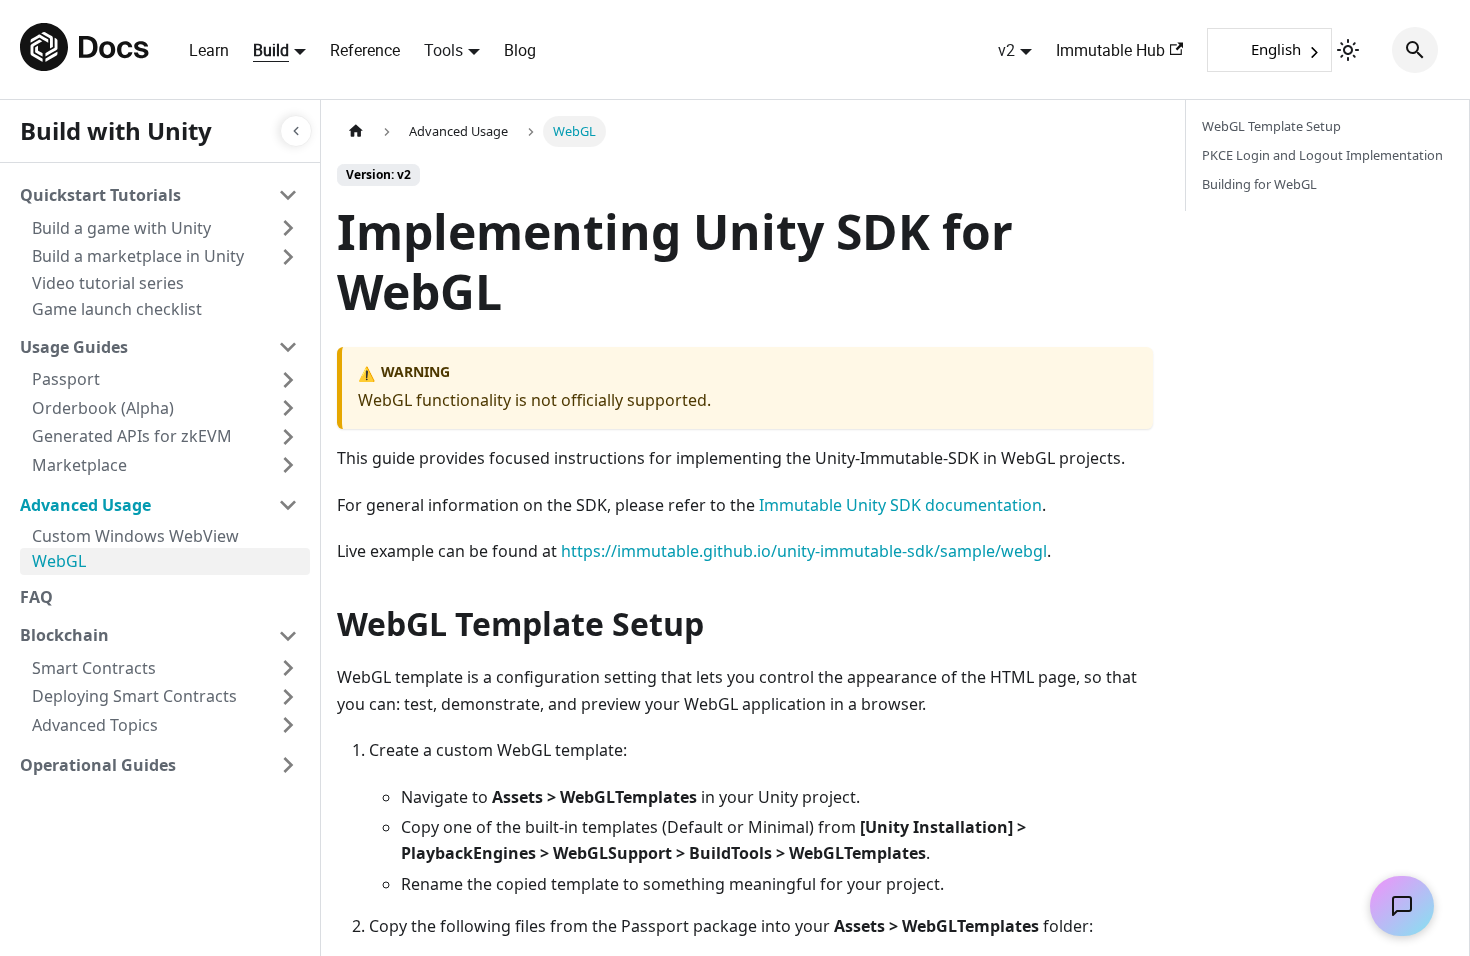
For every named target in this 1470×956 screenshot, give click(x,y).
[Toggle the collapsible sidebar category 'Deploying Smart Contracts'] (288, 697)
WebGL (59, 561)
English (1276, 49)
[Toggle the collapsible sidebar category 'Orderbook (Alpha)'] (288, 408)
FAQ (36, 597)
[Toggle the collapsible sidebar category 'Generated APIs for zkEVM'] (288, 437)
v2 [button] (1006, 50)
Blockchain (64, 635)
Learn (209, 50)
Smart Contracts (94, 668)
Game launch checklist (117, 309)
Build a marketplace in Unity (138, 256)
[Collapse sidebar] (296, 131)
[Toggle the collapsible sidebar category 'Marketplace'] (288, 466)
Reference (365, 50)
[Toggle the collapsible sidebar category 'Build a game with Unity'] (288, 228)
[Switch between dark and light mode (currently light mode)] (1348, 50)
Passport (66, 379)
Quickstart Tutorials (100, 195)
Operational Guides (98, 765)
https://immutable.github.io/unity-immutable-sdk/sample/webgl (804, 551)
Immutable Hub (1110, 50)
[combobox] (1269, 50)
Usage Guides (74, 347)
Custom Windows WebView (135, 536)
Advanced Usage (85, 505)
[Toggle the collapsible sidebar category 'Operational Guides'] (288, 765)
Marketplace (79, 465)
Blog (520, 50)
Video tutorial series (108, 283)
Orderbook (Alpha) (103, 408)
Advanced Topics (95, 725)
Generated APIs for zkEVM (132, 436)
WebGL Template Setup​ (1271, 126)
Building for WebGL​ (1259, 184)
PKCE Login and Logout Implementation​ (1322, 155)
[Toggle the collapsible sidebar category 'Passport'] (288, 380)
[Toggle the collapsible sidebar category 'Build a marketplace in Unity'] (288, 257)
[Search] (1415, 50)
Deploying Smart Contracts (134, 696)
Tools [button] (443, 50)
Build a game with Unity (121, 228)
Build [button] (271, 50)
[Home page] (356, 131)
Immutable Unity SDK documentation (900, 505)
